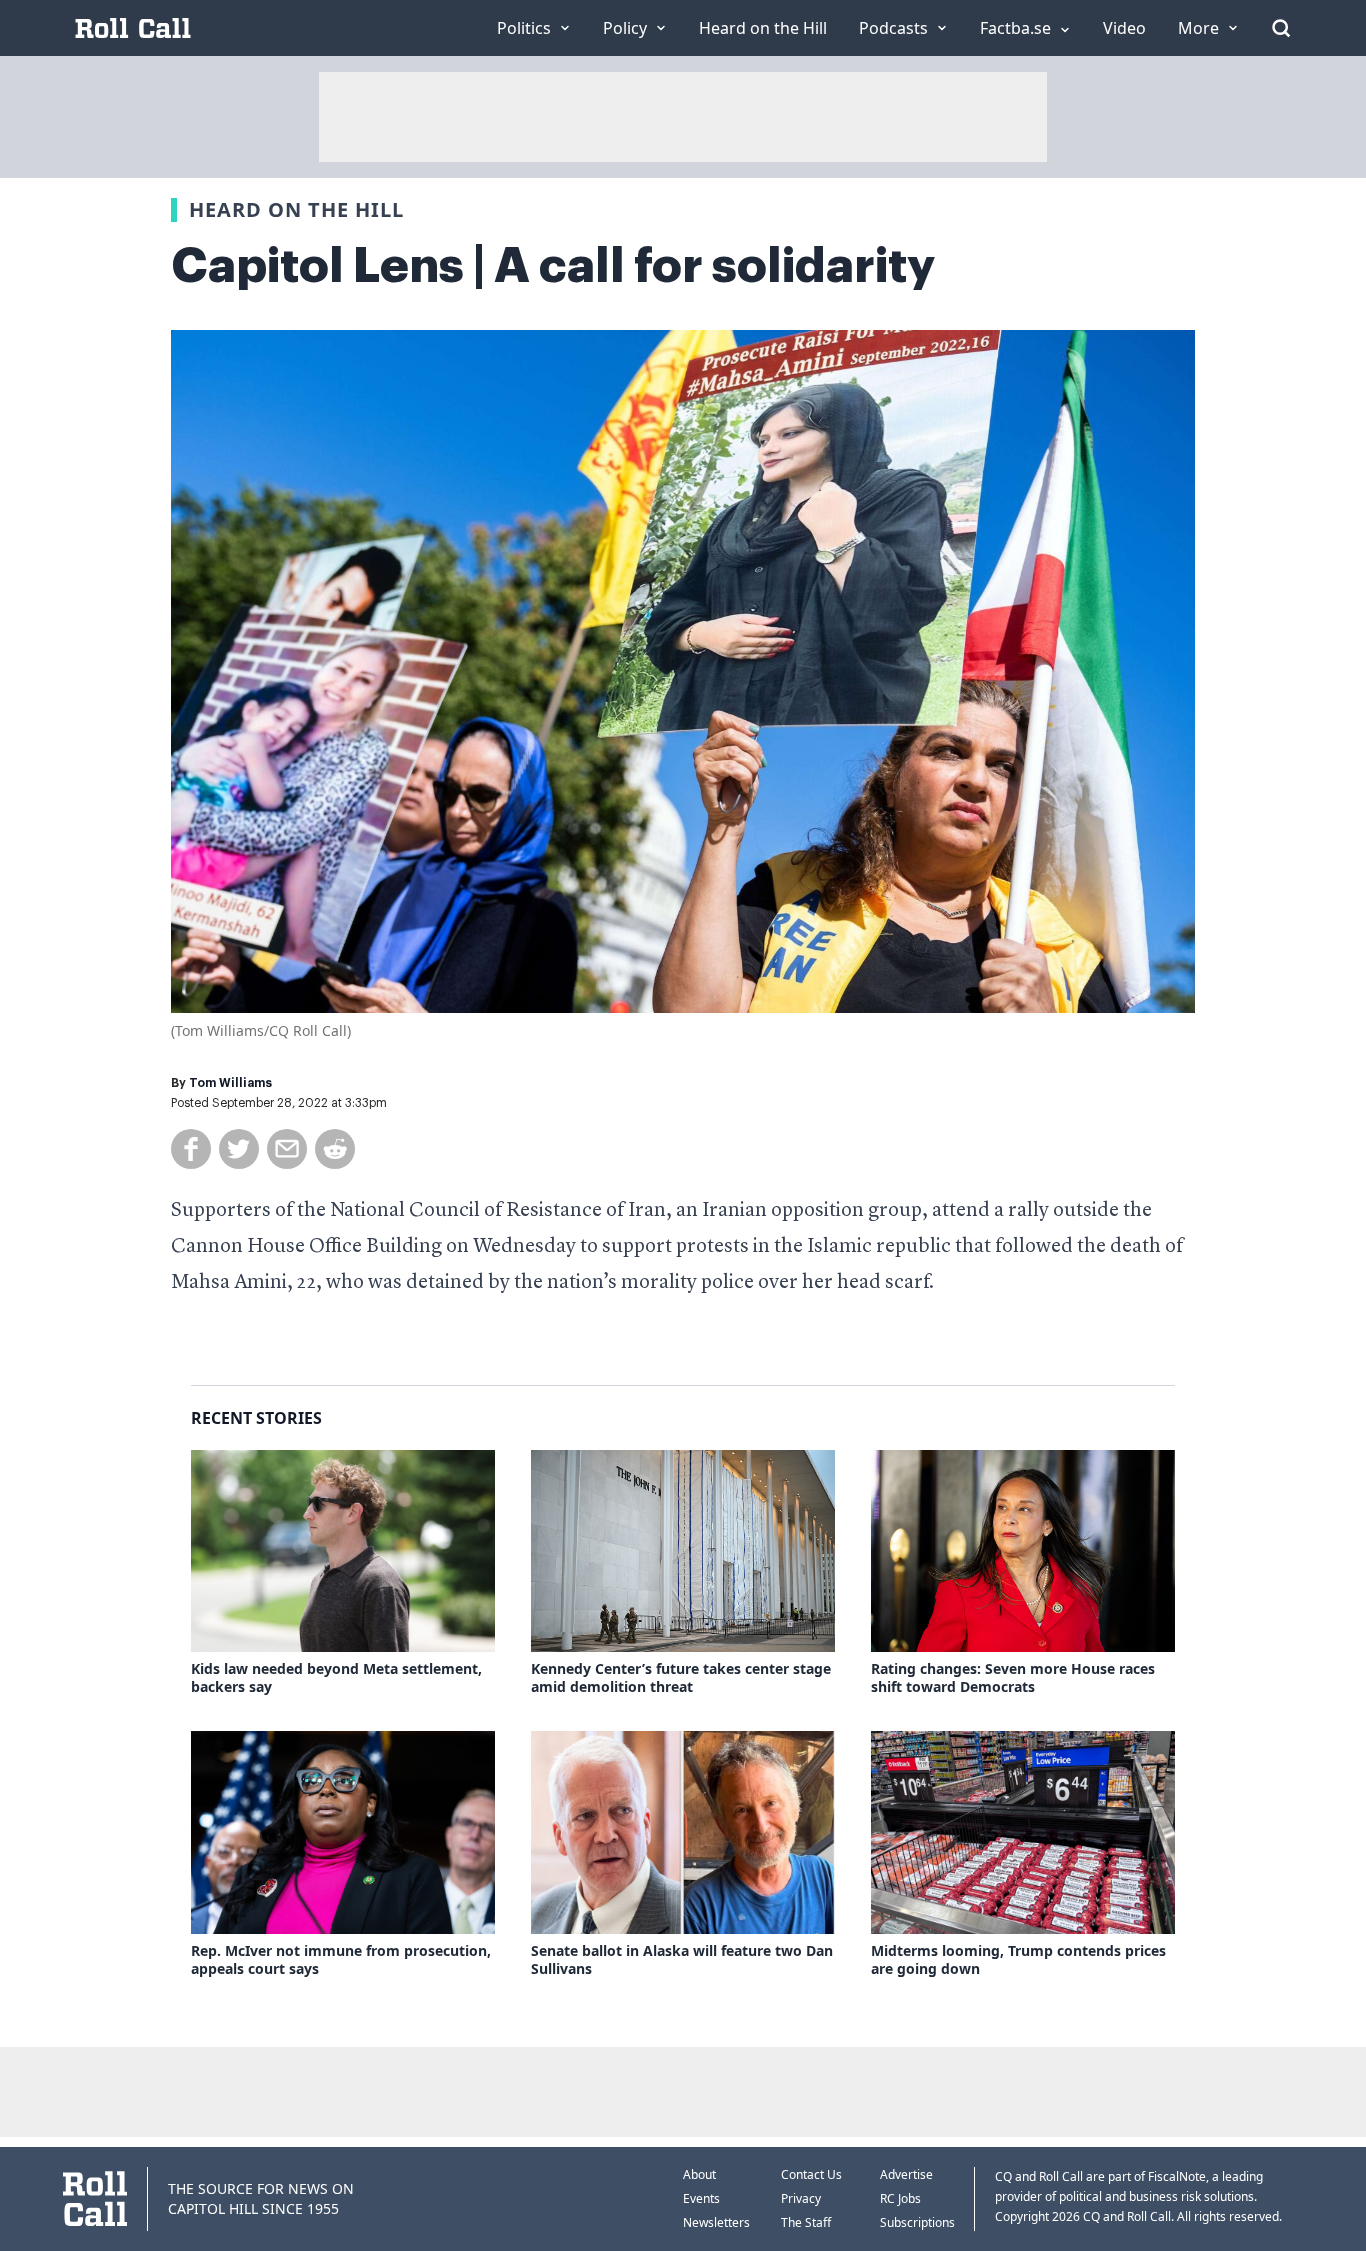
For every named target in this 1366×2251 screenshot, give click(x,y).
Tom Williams (230, 1083)
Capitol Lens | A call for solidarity (553, 266)
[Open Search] (1281, 28)
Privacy (801, 2198)
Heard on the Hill (296, 209)
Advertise (906, 2174)
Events (701, 2198)
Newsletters (716, 2222)
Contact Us (811, 2174)
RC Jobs (900, 2198)
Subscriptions (917, 2222)
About (699, 2174)
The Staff (806, 2222)
